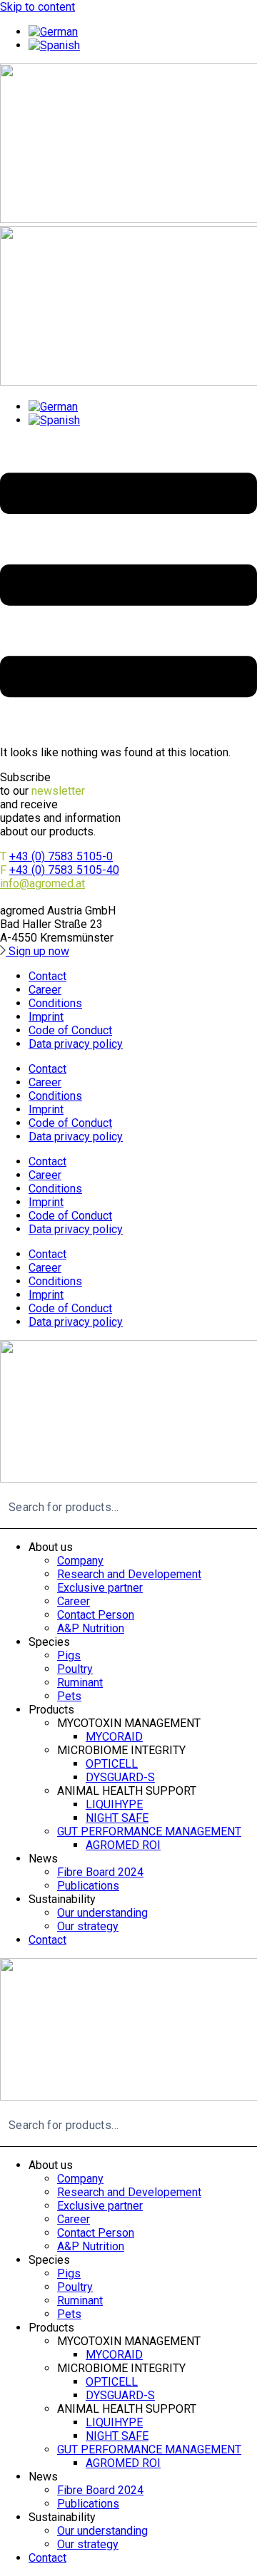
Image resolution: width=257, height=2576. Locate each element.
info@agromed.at (42, 883)
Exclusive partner (100, 1588)
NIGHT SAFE (117, 1818)
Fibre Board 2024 (100, 1872)
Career (45, 990)
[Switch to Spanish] (54, 45)
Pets (69, 1696)
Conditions (55, 1003)
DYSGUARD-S (120, 1777)
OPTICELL (112, 1764)
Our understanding (102, 1913)
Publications (88, 1886)
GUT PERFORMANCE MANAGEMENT (149, 1831)
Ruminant (80, 1683)
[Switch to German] (53, 32)
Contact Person (96, 1615)
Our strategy (88, 1926)
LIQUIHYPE (114, 1804)
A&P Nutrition (91, 1628)
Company (80, 1561)
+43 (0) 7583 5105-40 (64, 870)
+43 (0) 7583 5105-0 (61, 856)
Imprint (46, 1017)
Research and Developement (129, 1574)
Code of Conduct (70, 1030)
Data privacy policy (76, 1044)
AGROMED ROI (123, 1845)
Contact (47, 976)
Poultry (75, 1669)
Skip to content (37, 7)
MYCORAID (114, 1737)
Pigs (69, 1655)
